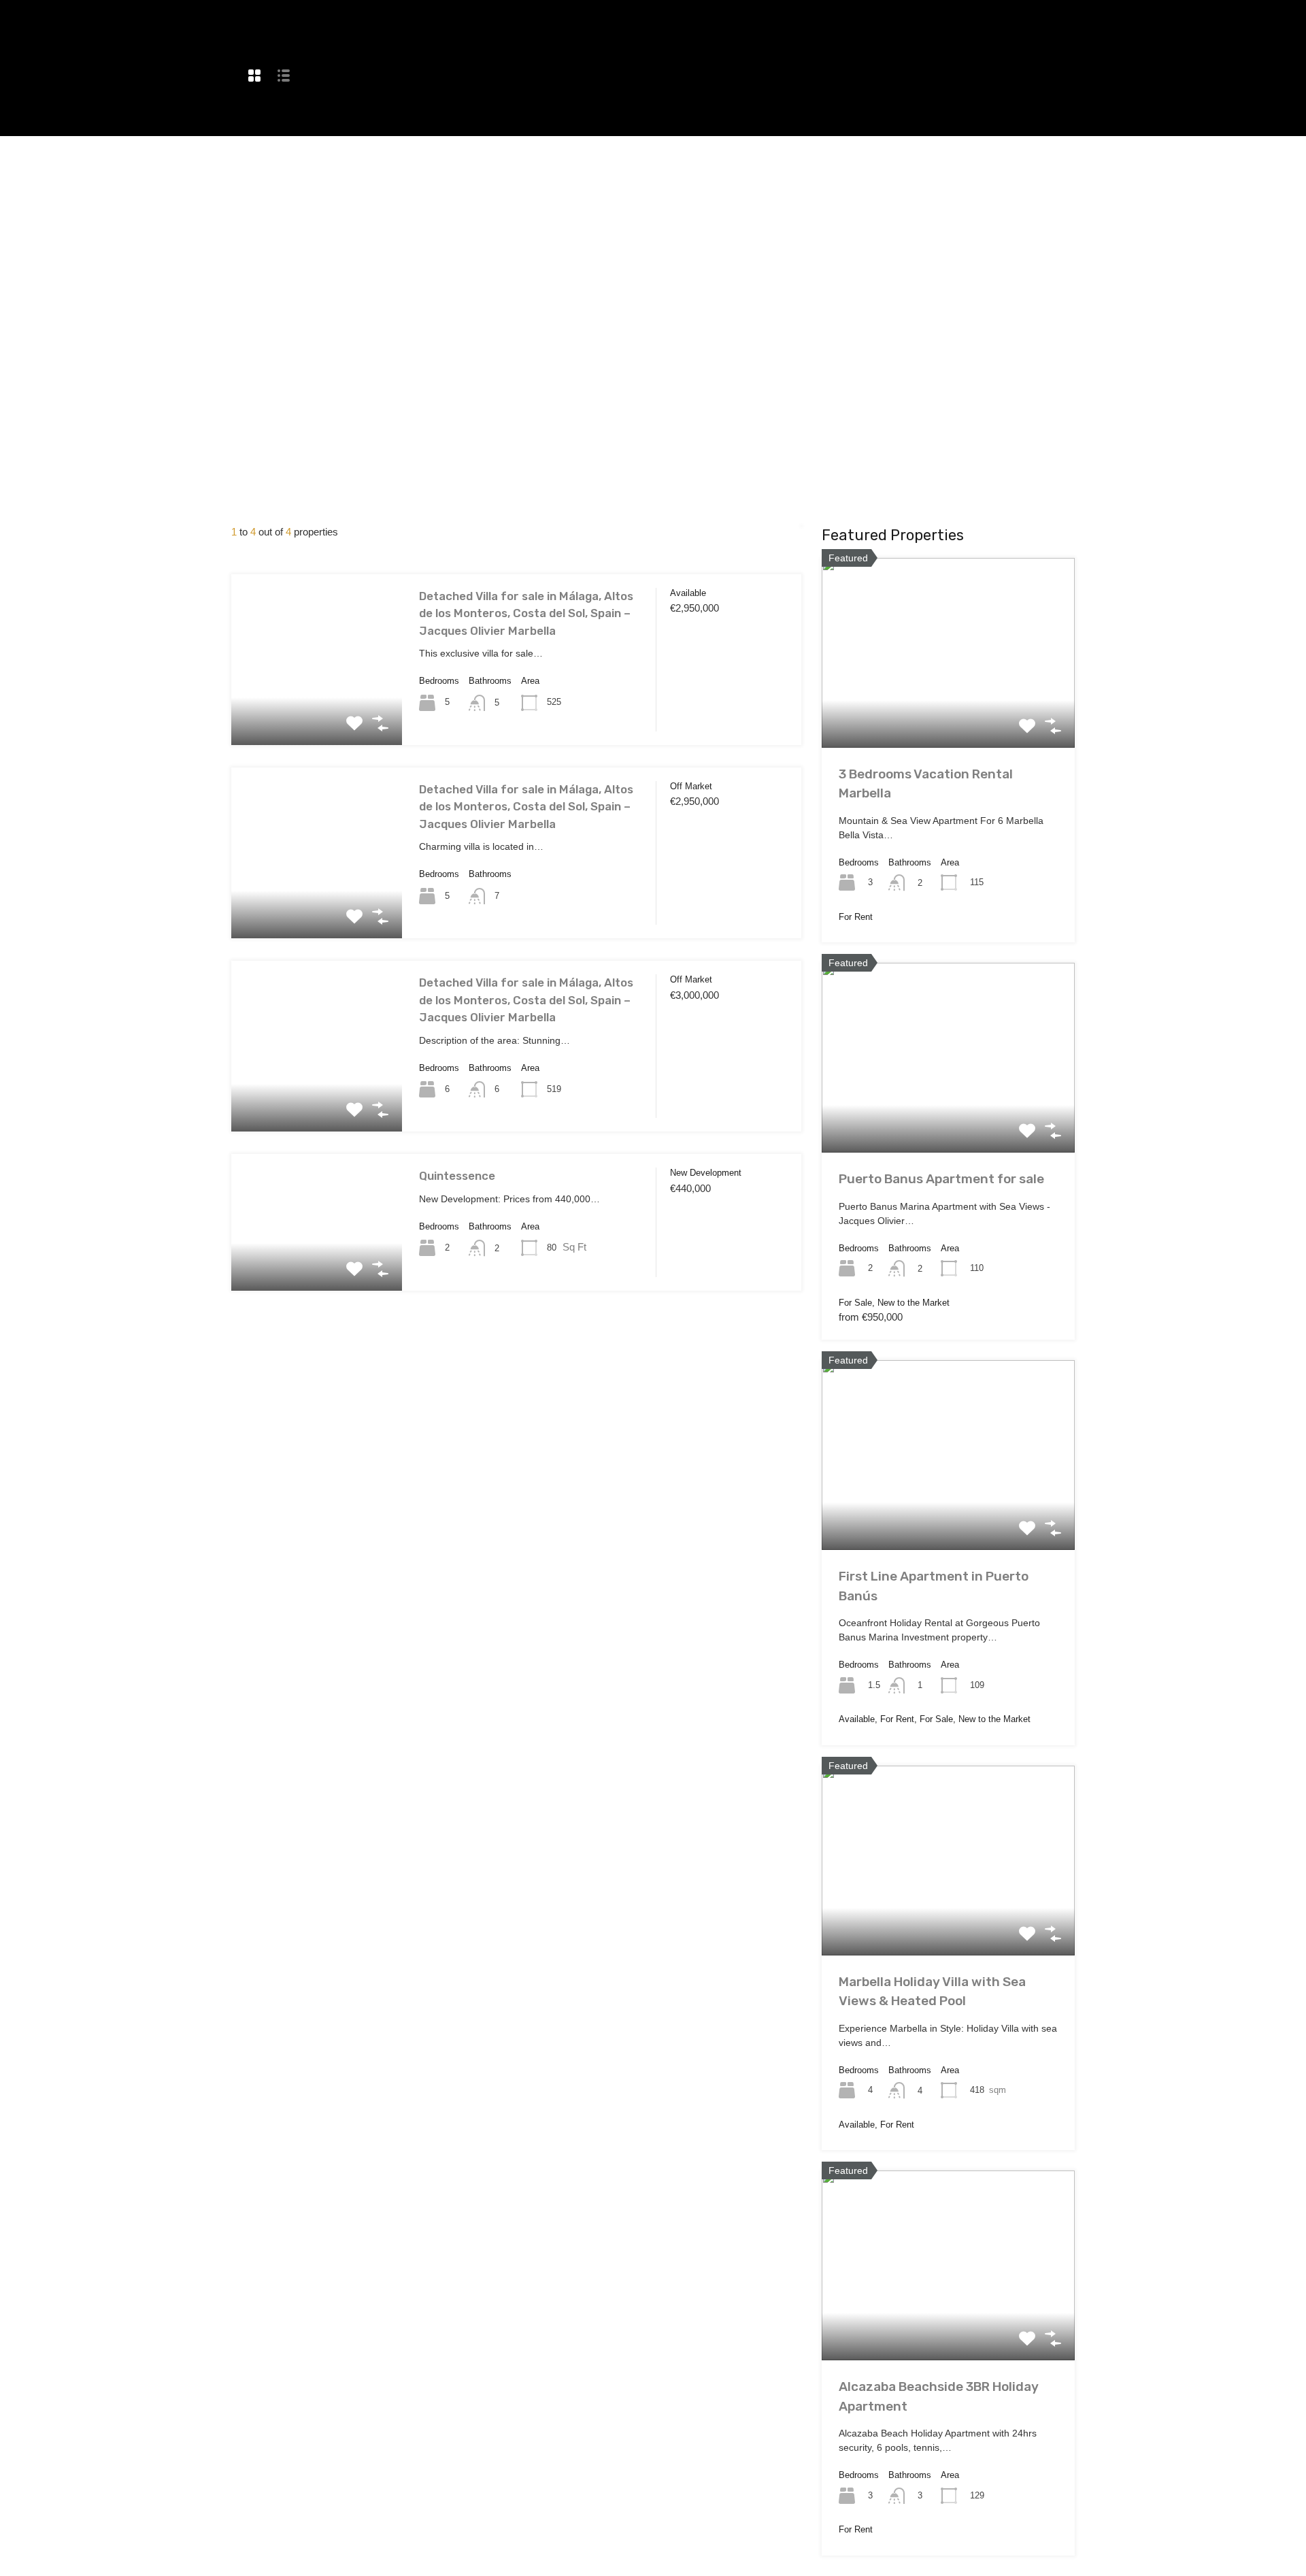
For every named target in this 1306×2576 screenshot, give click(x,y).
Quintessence (457, 1176)
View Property (317, 710)
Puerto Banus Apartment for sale (941, 1179)
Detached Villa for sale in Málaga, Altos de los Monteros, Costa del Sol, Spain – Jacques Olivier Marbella (526, 613)
